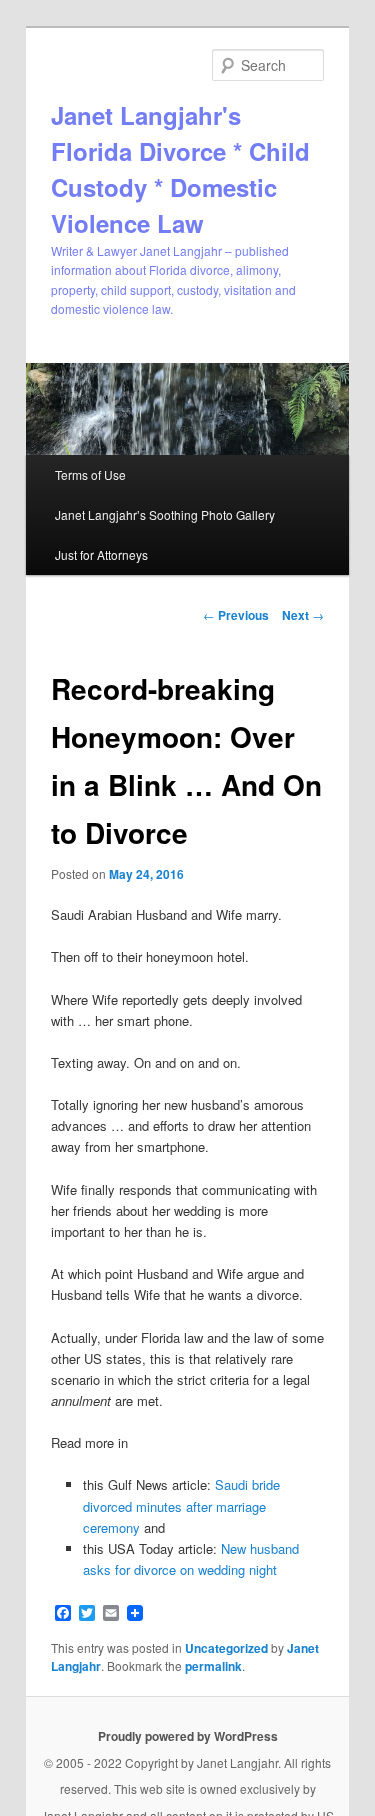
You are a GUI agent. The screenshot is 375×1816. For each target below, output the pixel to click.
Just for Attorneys (101, 554)
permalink (213, 1666)
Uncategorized (226, 1648)
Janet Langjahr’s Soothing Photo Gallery (165, 514)
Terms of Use (90, 474)
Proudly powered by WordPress (188, 1736)
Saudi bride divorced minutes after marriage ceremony (181, 1505)
